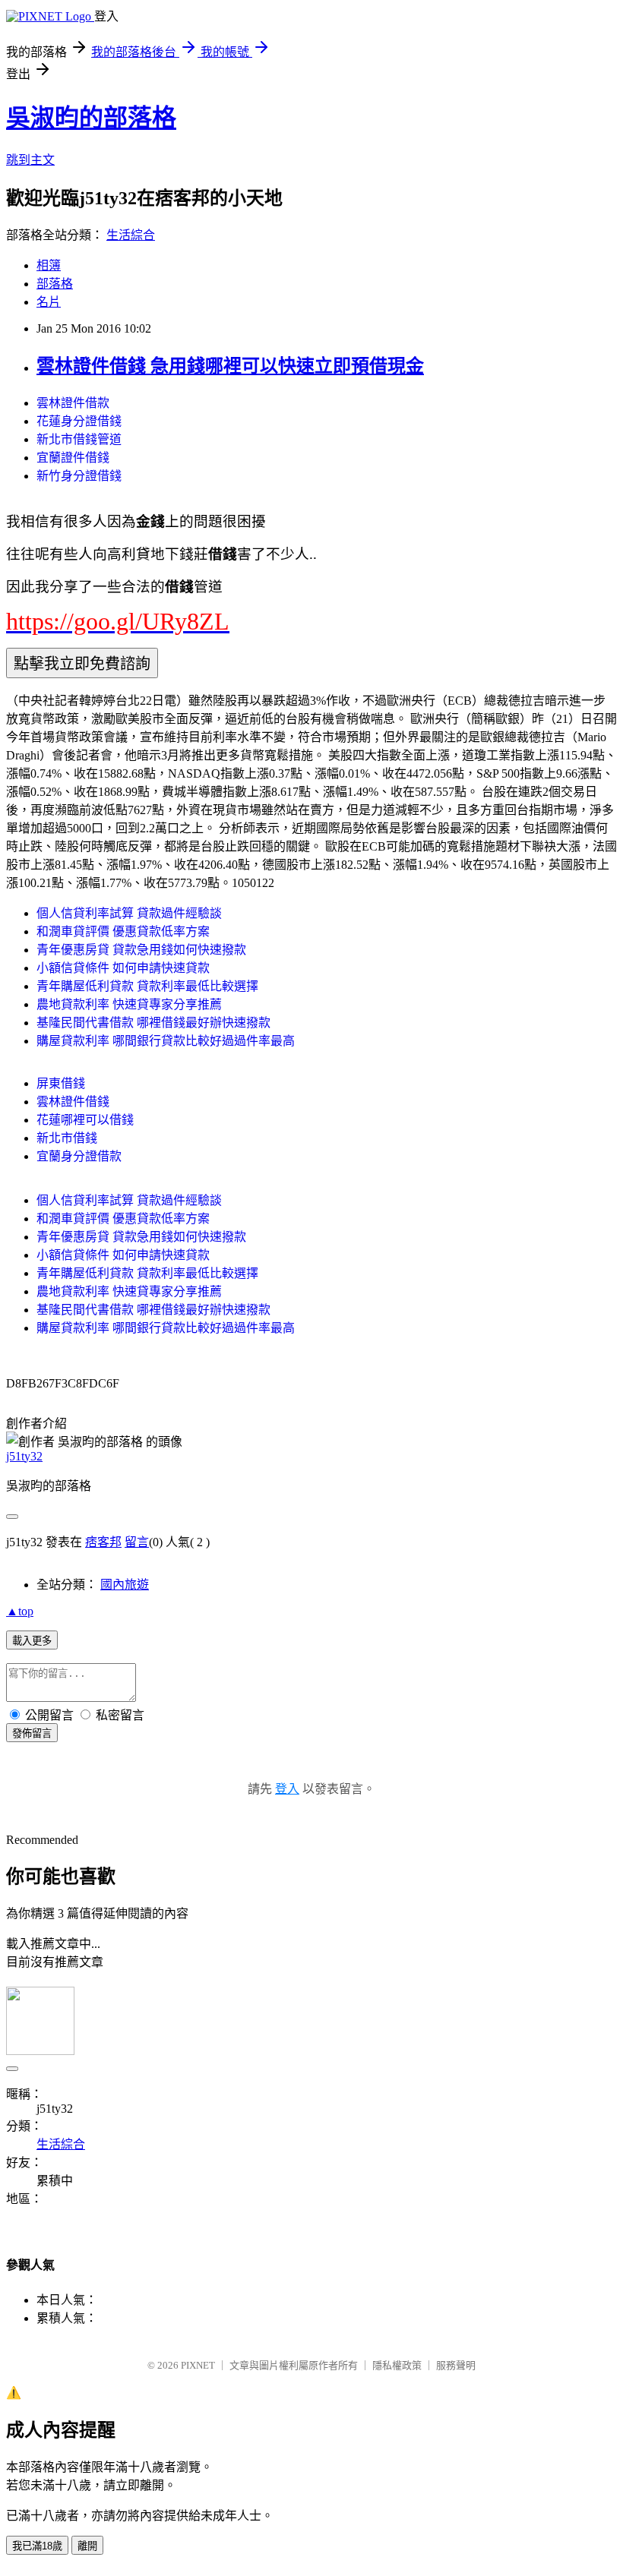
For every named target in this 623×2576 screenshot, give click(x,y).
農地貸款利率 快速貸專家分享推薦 (129, 1004)
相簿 (49, 265)
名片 (49, 302)
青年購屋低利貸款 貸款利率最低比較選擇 (147, 986)
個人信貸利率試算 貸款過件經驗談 (129, 913)
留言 (137, 1542)
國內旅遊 (125, 1585)
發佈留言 (32, 1733)
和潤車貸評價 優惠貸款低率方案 (123, 931)
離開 (87, 2546)
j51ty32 (24, 1456)
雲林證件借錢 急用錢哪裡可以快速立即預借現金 (230, 366)
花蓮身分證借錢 (79, 421)
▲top (20, 1611)
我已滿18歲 (37, 2546)
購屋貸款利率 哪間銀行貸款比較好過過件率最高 (166, 1041)
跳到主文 (30, 160)
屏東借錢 (61, 1083)
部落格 (55, 284)
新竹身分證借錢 (79, 476)
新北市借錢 (67, 1138)
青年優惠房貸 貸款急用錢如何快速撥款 (141, 950)
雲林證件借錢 (73, 1102)
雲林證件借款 (73, 403)
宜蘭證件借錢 (73, 458)
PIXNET (198, 2365)
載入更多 (32, 1641)
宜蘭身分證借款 (79, 1156)
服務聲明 (456, 2365)
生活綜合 (131, 235)
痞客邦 (103, 1542)
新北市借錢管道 (79, 439)
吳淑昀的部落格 (91, 118)
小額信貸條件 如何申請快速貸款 (123, 968)
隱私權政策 (397, 2365)
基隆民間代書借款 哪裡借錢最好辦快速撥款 (153, 1023)
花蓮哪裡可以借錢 (85, 1120)
